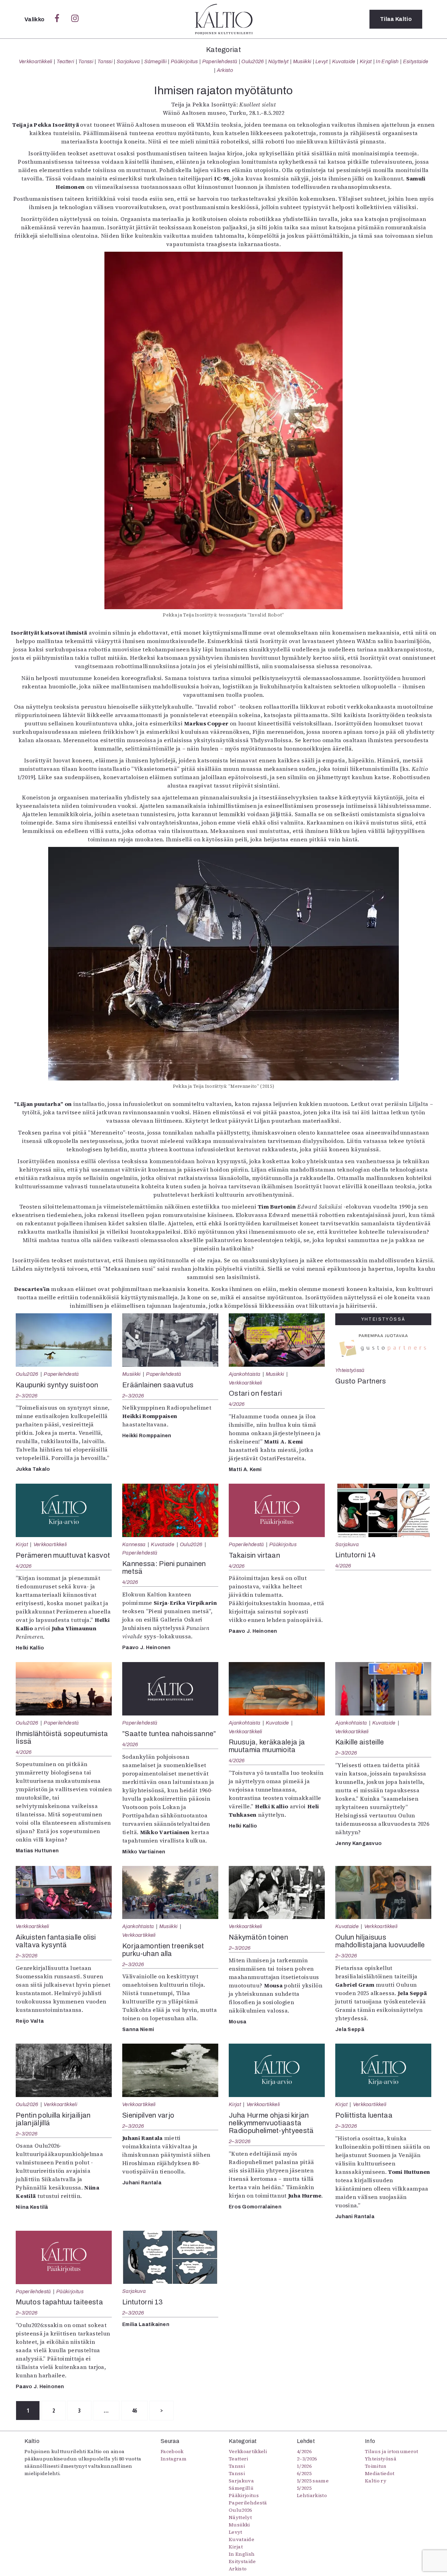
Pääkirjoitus (184, 61)
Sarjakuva (128, 61)
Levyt (322, 61)
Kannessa (134, 1544)
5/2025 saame (313, 2481)
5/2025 (304, 2488)
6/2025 (304, 2473)
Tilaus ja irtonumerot (392, 2451)
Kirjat (366, 61)
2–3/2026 (27, 1396)
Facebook (172, 2451)
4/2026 (237, 1404)
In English (387, 61)
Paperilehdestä (220, 61)
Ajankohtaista (244, 1374)
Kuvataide (344, 61)
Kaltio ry (376, 2481)
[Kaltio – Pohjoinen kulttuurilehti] (224, 19)
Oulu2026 (253, 61)
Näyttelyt (279, 61)
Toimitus (376, 2466)
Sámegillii (155, 61)
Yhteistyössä (350, 1370)
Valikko (35, 19)
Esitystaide (416, 61)
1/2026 (304, 2466)
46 (135, 2411)
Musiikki (302, 61)
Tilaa (396, 19)
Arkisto (225, 70)
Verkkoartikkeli (36, 61)
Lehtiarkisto (312, 2495)
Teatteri (65, 61)
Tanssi (86, 61)
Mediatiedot (380, 2473)
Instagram (174, 2459)
